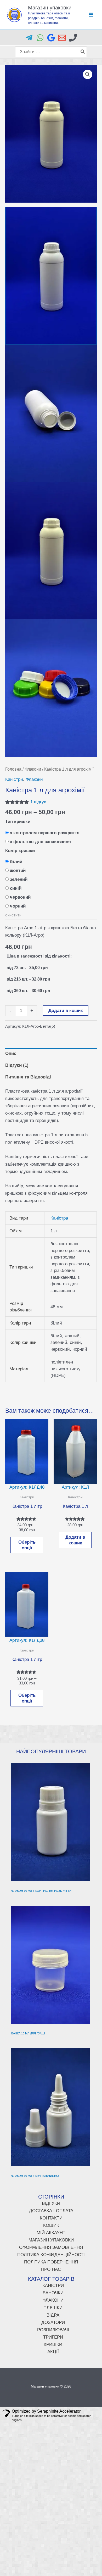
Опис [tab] (11, 1053)
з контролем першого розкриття (45, 833)
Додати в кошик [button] (75, 1540)
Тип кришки (18, 822)
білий (16, 862)
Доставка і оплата (51, 2211)
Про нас (51, 2269)
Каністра (59, 1218)
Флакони (33, 769)
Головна (13, 769)
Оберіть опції (27, 1545)
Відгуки (51, 2203)
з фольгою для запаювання (40, 842)
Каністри (14, 779)
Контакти (51, 2218)
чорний (18, 906)
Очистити (13, 915)
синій (16, 888)
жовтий (18, 870)
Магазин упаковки (50, 8)
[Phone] (73, 38)
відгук (38, 802)
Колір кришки (20, 851)
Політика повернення (51, 2262)
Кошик (51, 2225)
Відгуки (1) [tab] (17, 1065)
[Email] (62, 38)
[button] (88, 74)
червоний (20, 897)
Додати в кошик (66, 1011)
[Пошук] (83, 52)
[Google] (51, 38)
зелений (19, 879)
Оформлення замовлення (51, 2247)
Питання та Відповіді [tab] (28, 1077)
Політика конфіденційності (51, 2255)
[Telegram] (29, 38)
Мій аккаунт (51, 2233)
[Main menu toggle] (91, 15)
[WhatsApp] (40, 38)
